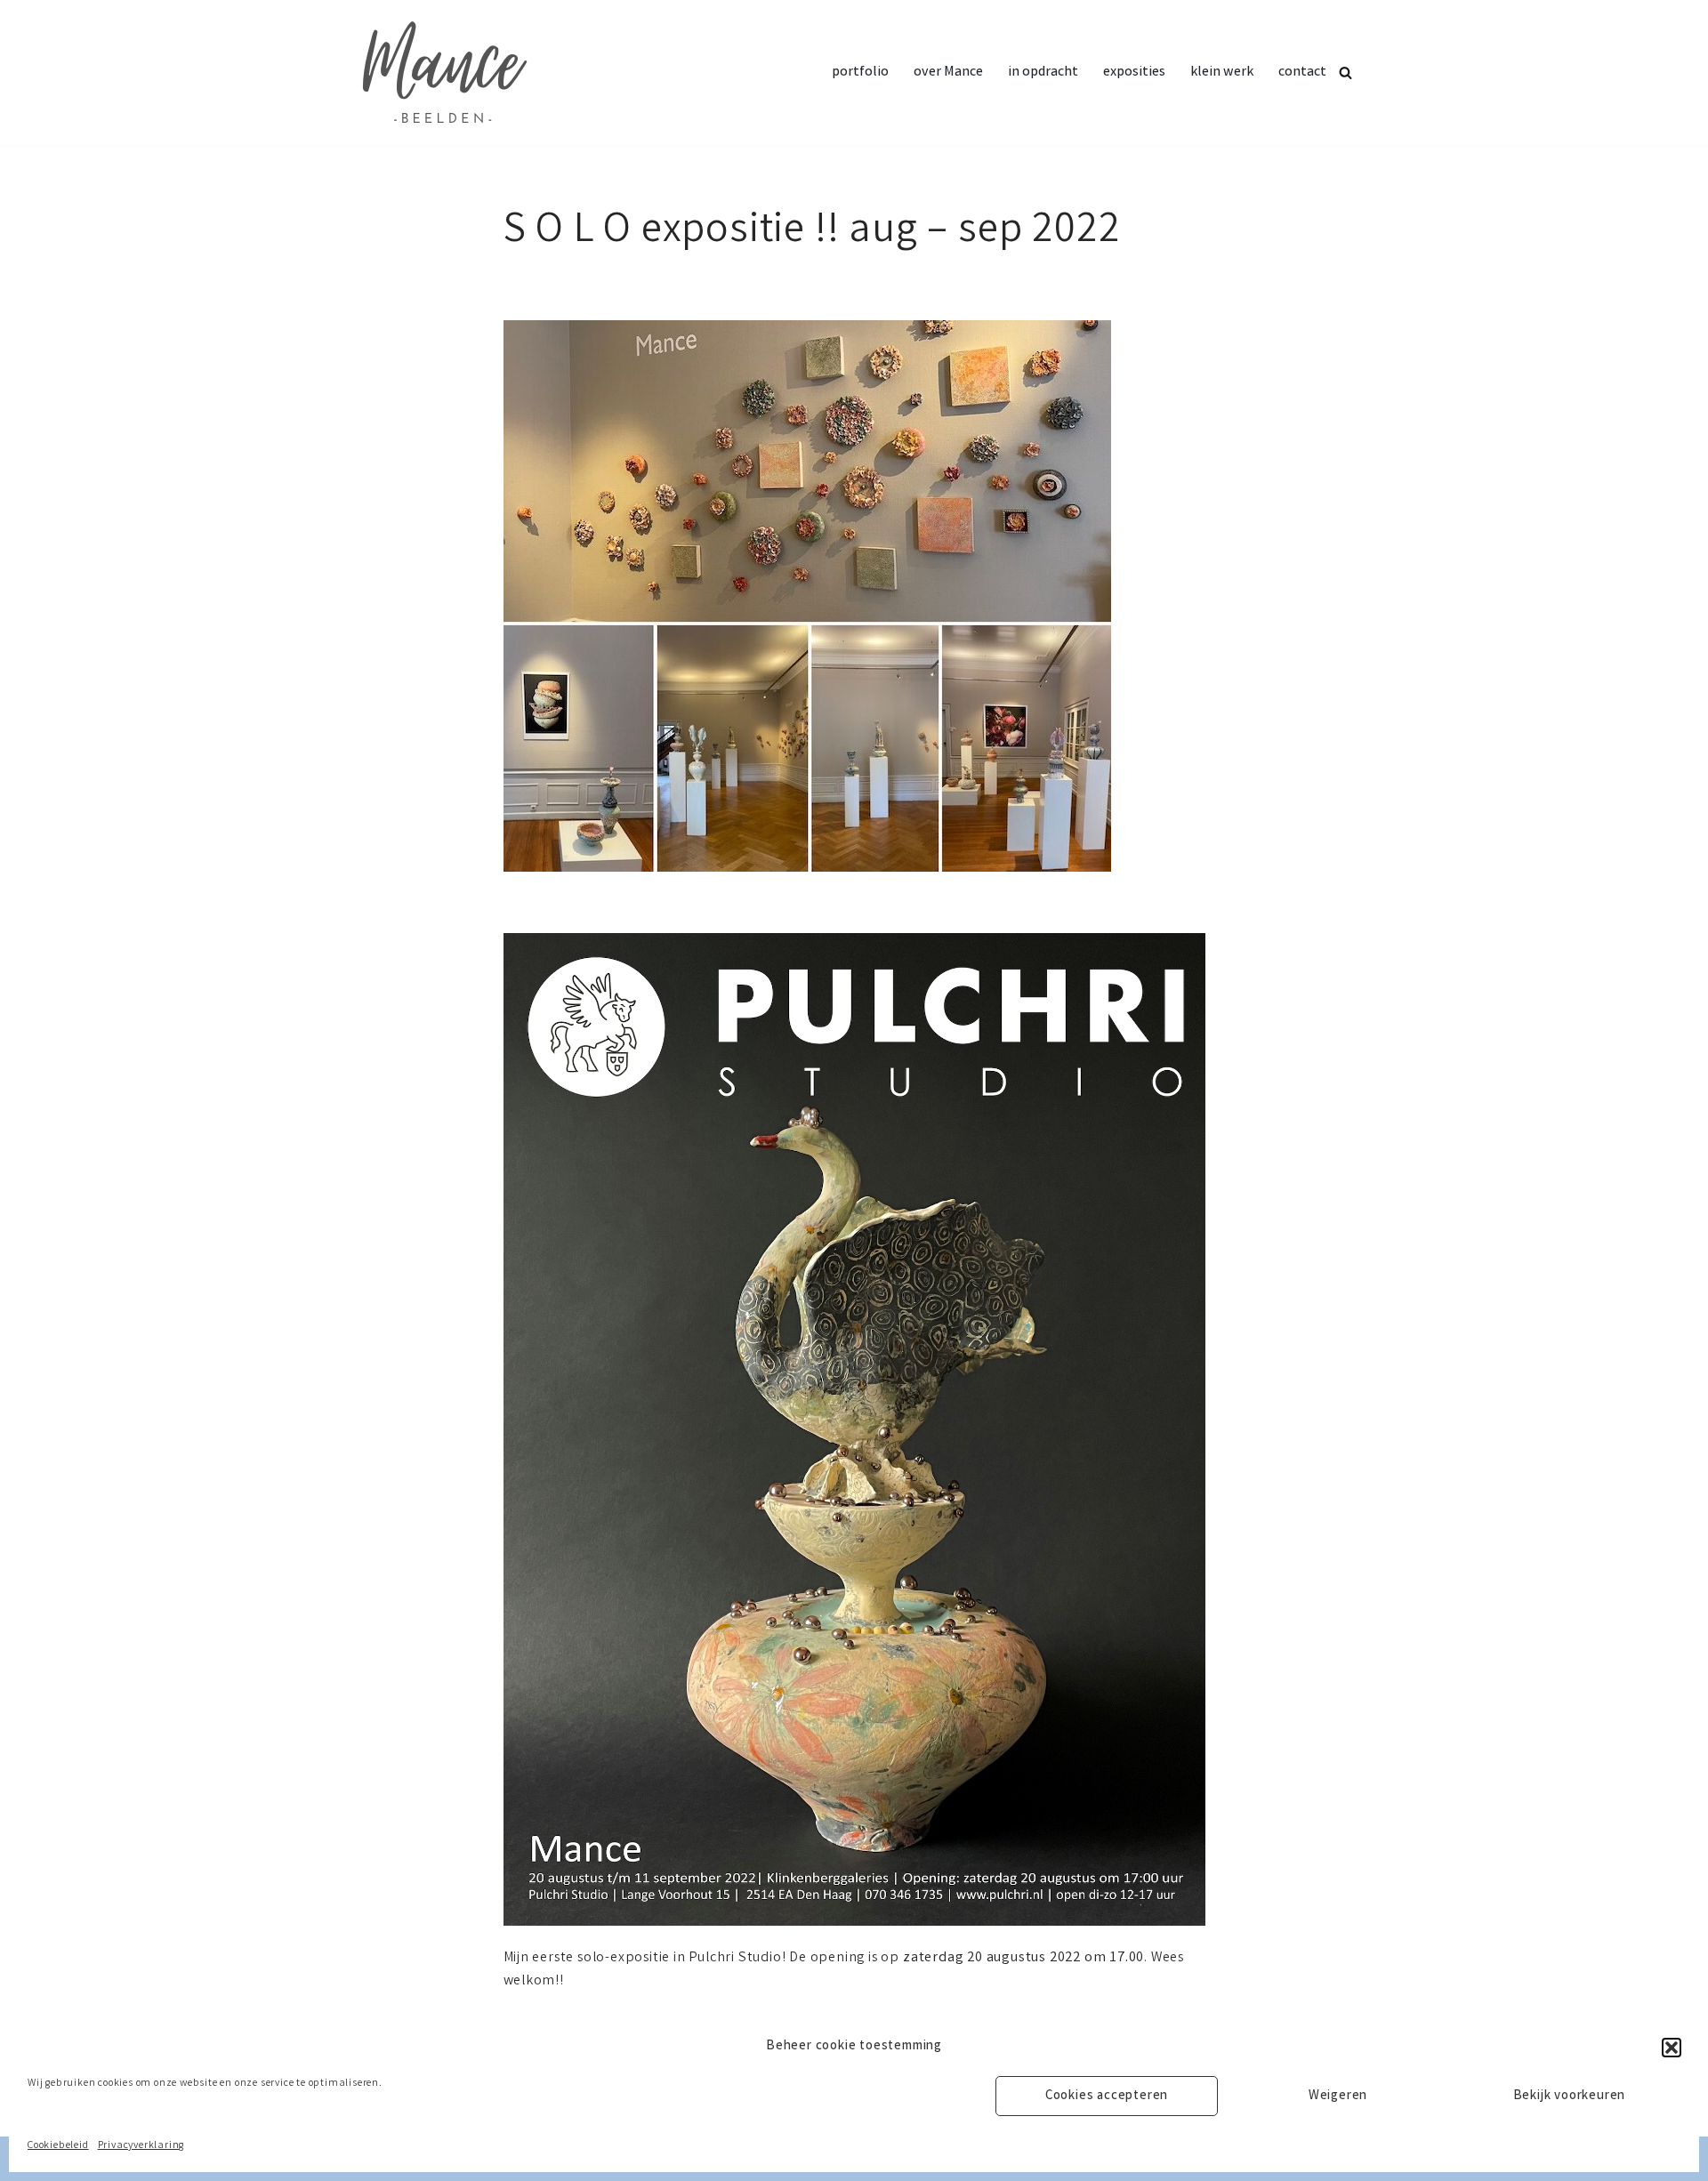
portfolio (860, 72)
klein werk (1222, 72)
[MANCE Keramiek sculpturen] (442, 72)
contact (1302, 72)
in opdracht (1043, 72)
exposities (1134, 72)
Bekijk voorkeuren (1570, 2096)
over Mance (948, 72)
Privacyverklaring (141, 2146)
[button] (1672, 2048)
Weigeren (1338, 2096)
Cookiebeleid (58, 2146)
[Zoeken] (1345, 72)
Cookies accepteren (1107, 2096)
